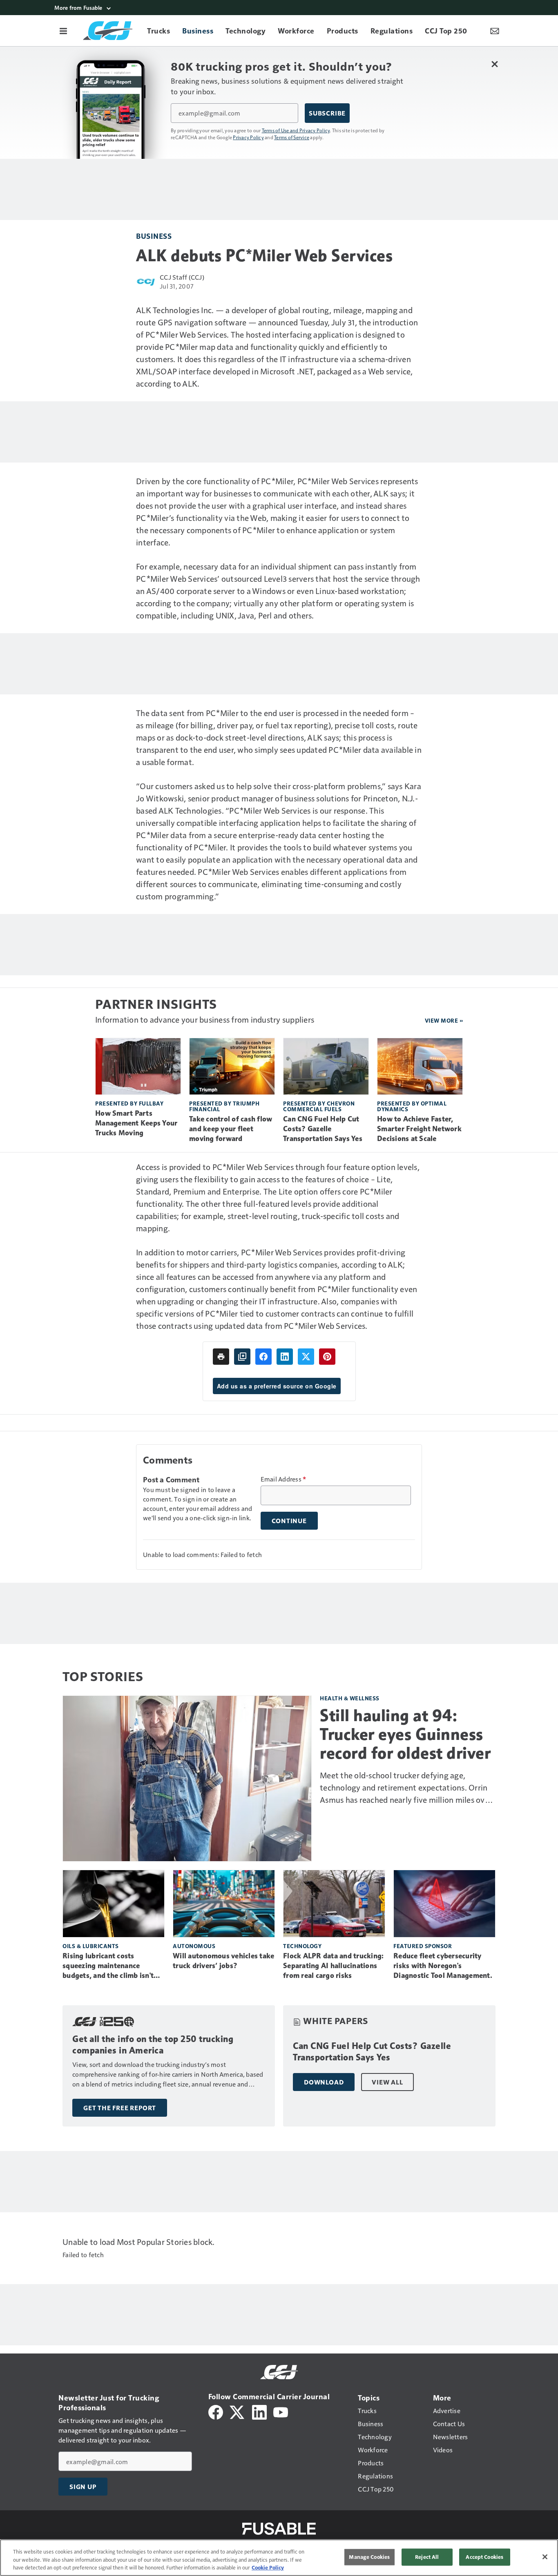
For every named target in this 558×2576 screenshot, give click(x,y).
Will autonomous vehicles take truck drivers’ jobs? (223, 1961)
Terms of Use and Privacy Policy (296, 130)
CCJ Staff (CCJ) (182, 277)
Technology (302, 1946)
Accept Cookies (484, 2557)
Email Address (283, 1479)
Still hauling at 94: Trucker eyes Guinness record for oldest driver (405, 1734)
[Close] (545, 2557)
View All (387, 2082)
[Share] (263, 1357)
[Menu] (63, 31)
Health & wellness (350, 1698)
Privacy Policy (248, 137)
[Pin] (327, 1357)
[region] (279, 2558)
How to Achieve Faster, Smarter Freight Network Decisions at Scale (419, 1129)
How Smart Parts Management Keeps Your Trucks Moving (136, 1123)
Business (154, 236)
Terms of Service (292, 137)
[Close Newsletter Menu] (494, 64)
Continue (289, 1521)
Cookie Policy (268, 2567)
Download (324, 2082)
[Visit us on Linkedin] (259, 2411)
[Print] (221, 1357)
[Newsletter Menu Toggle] (495, 31)
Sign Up (83, 2487)
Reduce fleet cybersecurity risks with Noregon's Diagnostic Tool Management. (443, 1966)
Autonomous (194, 1946)
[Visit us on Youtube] (281, 2411)
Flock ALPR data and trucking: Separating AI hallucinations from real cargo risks (333, 1966)
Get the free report (120, 2108)
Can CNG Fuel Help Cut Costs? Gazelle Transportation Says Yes (323, 1129)
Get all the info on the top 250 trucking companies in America (153, 2045)
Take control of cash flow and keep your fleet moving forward (231, 1129)
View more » (444, 1020)
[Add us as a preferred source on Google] (242, 1357)
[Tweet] (306, 1357)
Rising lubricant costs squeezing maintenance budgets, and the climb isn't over (108, 1966)
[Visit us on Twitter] (238, 2411)
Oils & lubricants (91, 1946)
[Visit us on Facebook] (216, 2411)
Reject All (427, 2557)
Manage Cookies (369, 2557)
